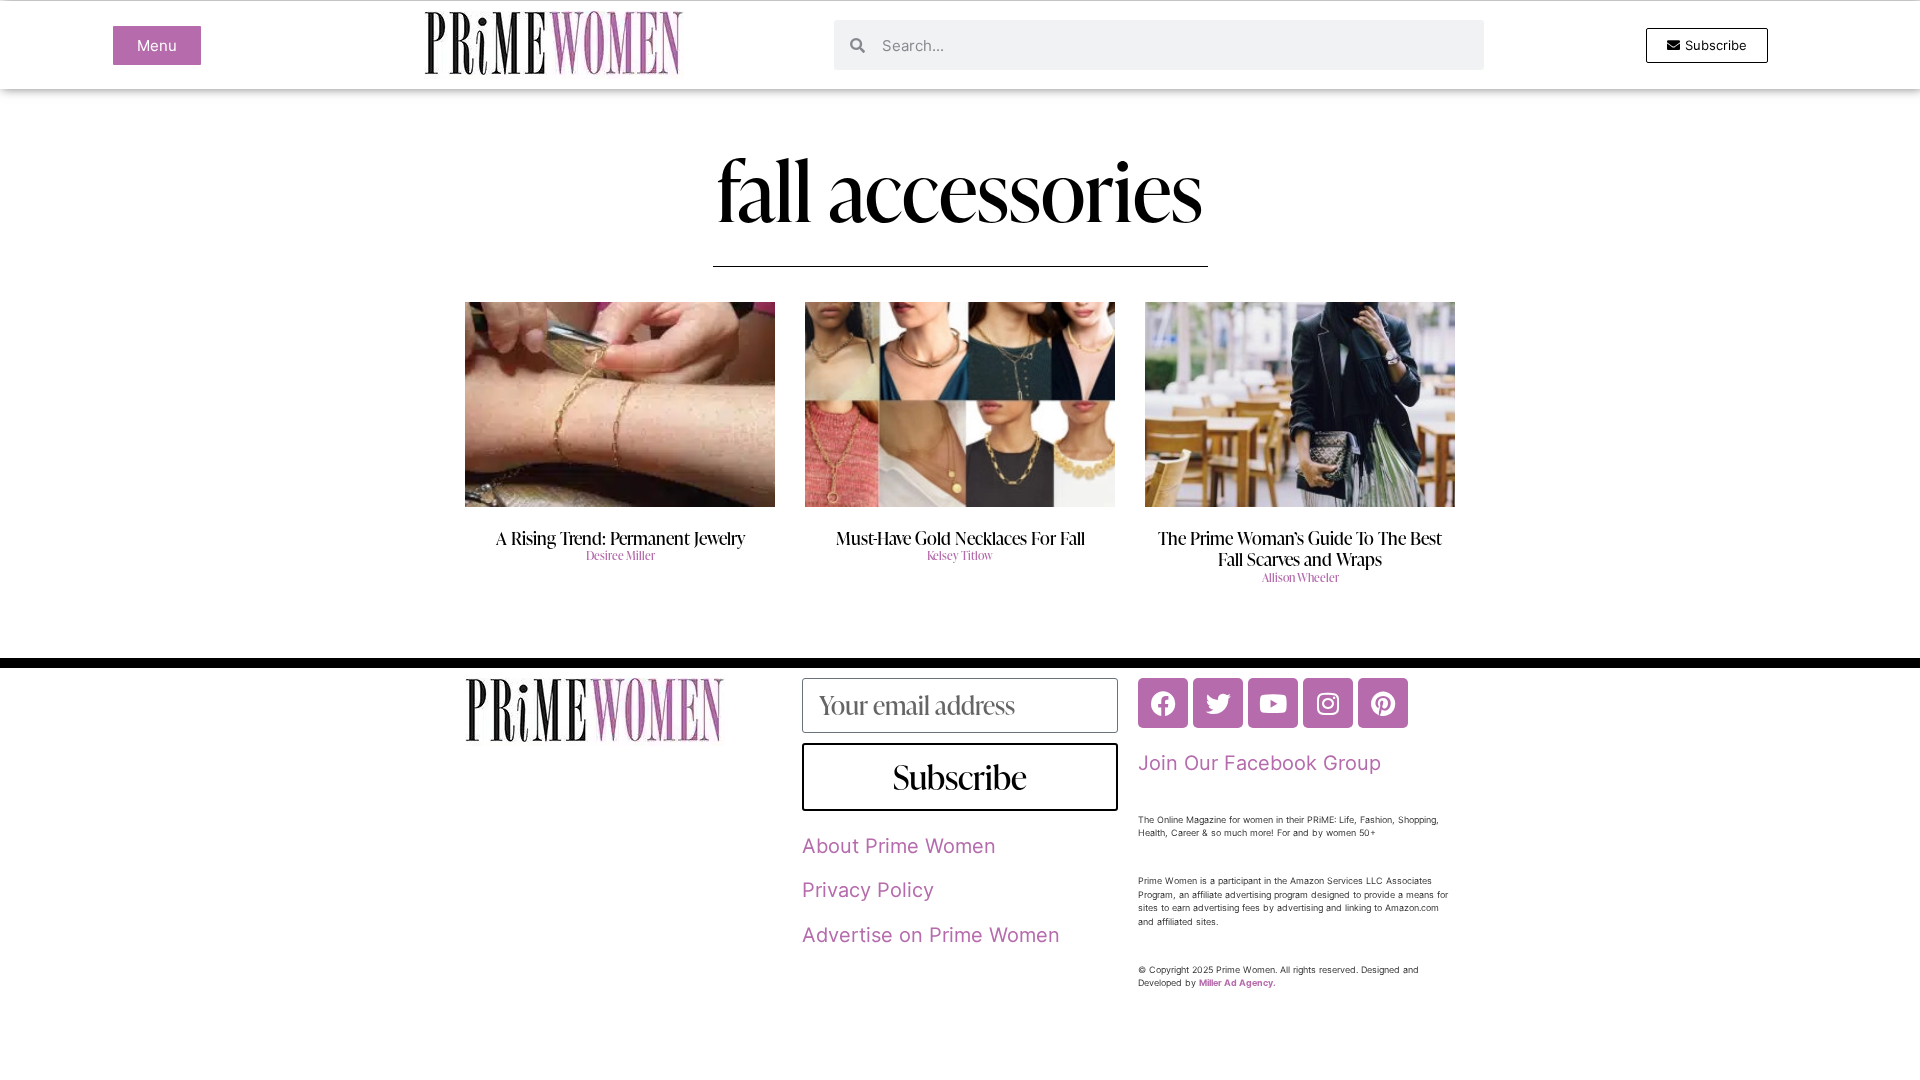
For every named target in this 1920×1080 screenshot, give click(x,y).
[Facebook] (1163, 703)
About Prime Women (899, 846)
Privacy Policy (868, 890)
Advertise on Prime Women (931, 935)
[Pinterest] (1383, 703)
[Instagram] (1328, 703)
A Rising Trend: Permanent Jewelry (620, 537)
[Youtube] (1273, 703)
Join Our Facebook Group (1259, 763)
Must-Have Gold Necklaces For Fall (960, 537)
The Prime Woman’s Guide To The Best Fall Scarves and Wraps (1300, 548)
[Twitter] (1218, 703)
